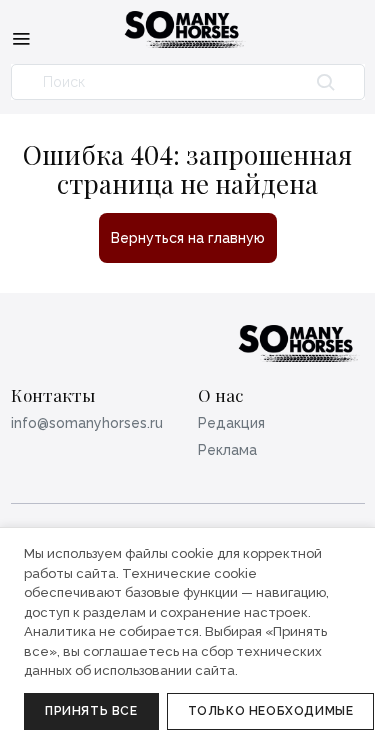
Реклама (227, 450)
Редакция (231, 423)
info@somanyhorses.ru (87, 423)
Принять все (91, 711)
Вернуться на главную (188, 238)
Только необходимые (271, 711)
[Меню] (21, 38)
